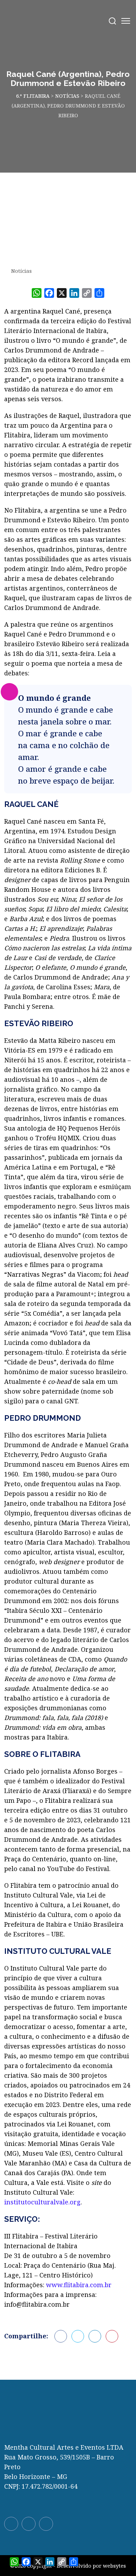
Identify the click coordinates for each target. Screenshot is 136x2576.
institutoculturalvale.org (42, 2202)
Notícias (21, 271)
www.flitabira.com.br (79, 2285)
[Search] (112, 21)
